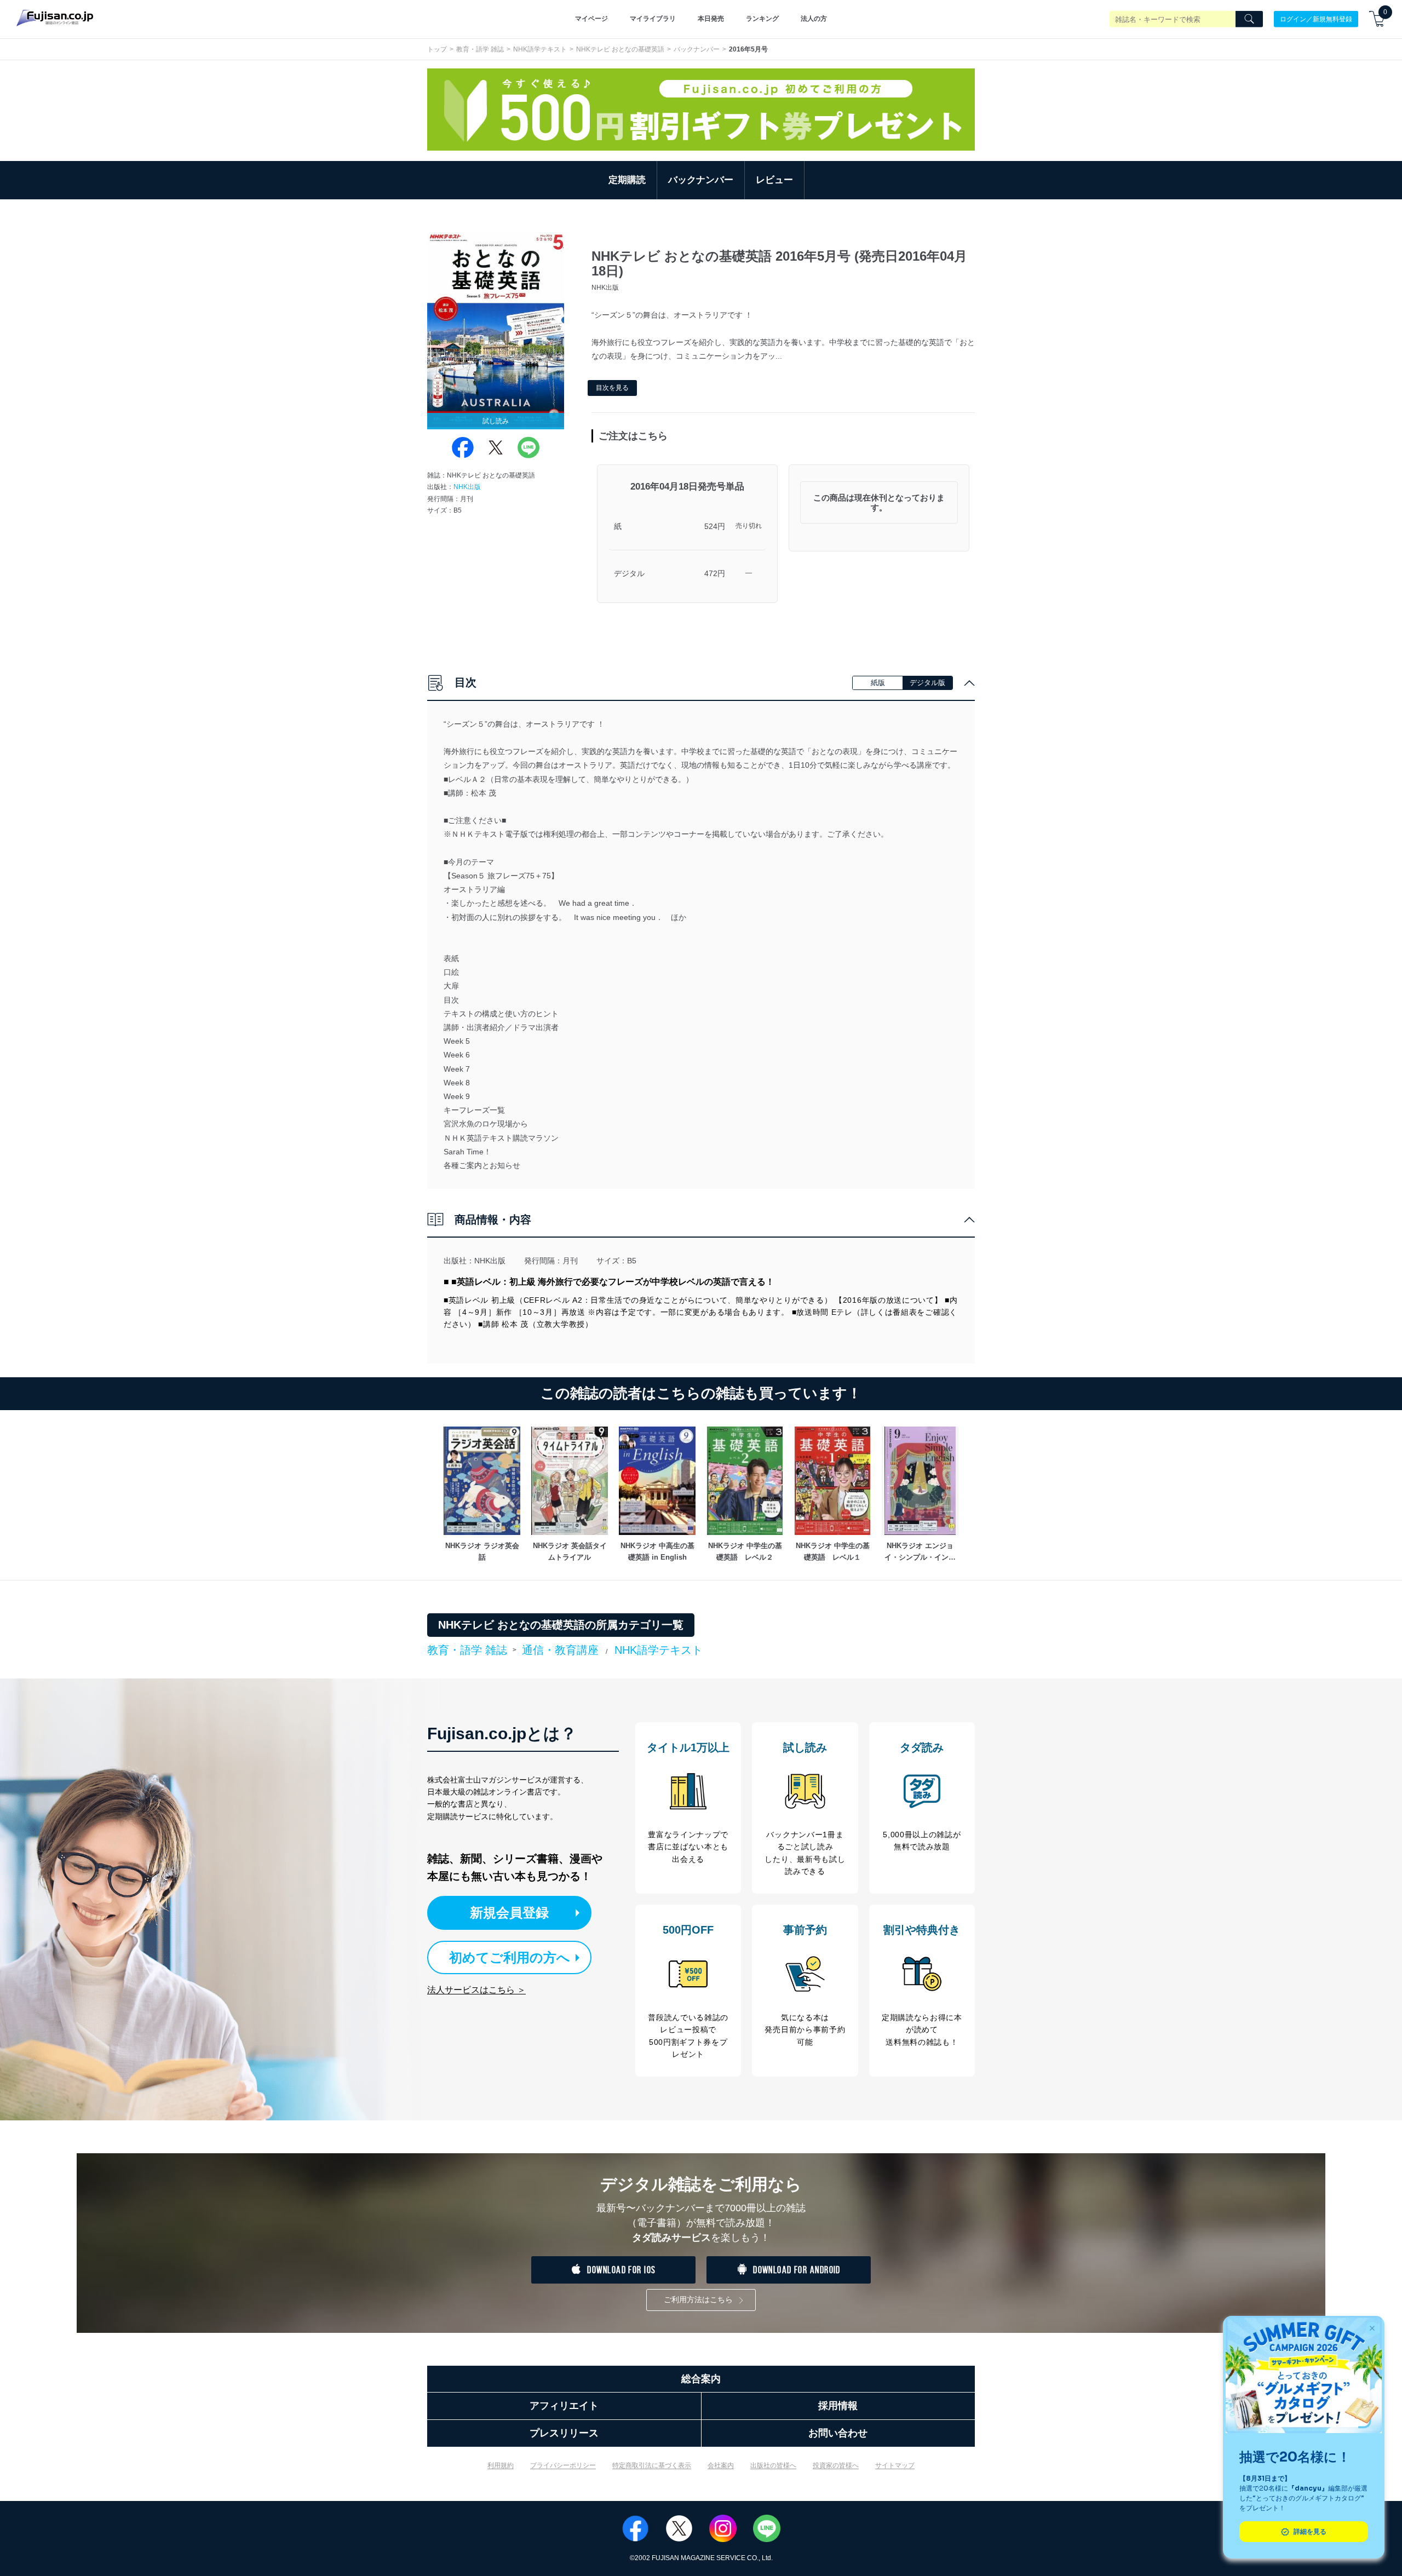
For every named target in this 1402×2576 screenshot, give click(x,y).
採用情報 (838, 2406)
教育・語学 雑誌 (480, 49)
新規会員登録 (509, 1913)
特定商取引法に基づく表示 (652, 2465)
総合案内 (701, 2379)
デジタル (629, 573)
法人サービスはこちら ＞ (476, 1990)
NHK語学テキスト (540, 49)
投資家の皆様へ (836, 2465)
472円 (715, 573)
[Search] (1249, 19)
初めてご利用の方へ (510, 1957)
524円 (715, 526)
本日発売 (711, 19)
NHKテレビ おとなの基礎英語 (620, 49)
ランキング (762, 19)
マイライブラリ (653, 19)
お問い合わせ (838, 2433)
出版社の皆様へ (773, 2465)
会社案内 (721, 2465)
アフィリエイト (564, 2406)
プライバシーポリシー (563, 2465)
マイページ (591, 19)
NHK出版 (467, 487)
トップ (437, 49)
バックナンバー (697, 49)
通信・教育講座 (560, 1650)
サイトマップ (895, 2465)
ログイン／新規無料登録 (1316, 19)
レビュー (774, 180)
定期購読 (627, 180)
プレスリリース (564, 2433)
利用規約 (501, 2465)
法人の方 (814, 19)
